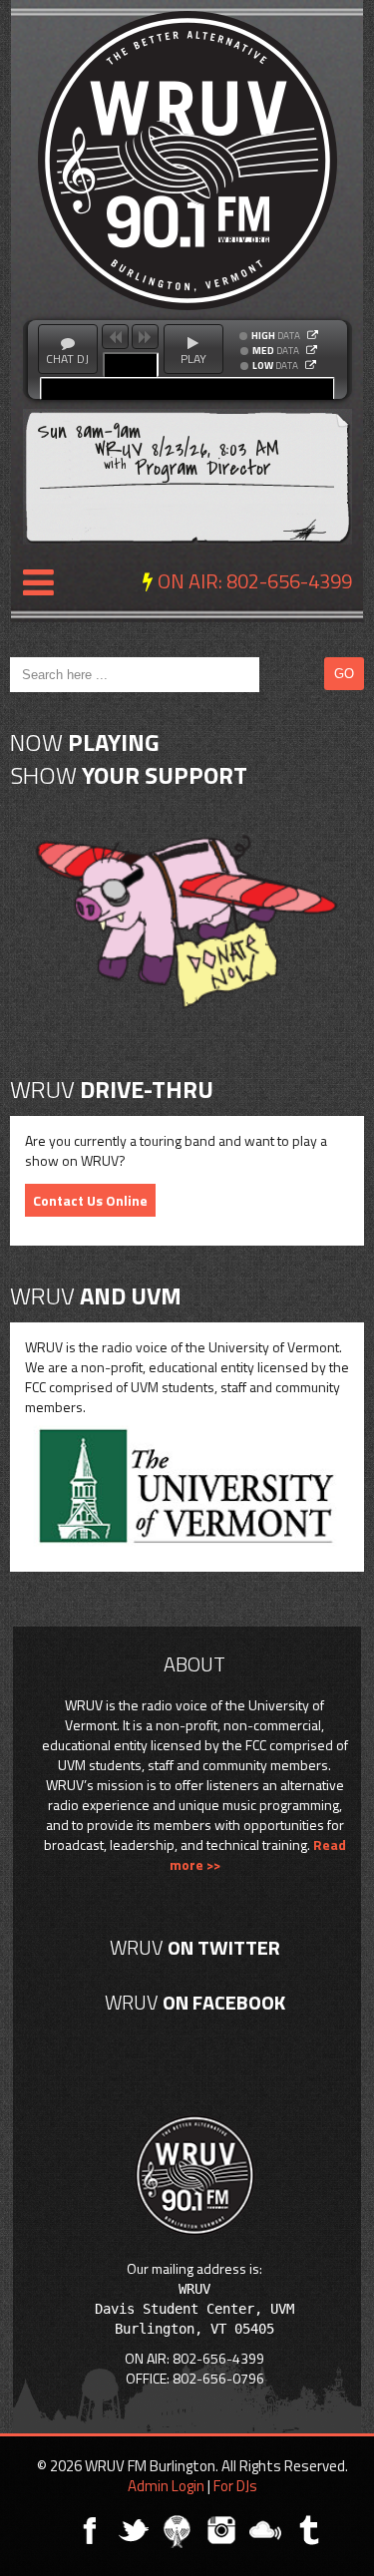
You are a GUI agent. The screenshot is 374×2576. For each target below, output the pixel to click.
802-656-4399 (289, 581)
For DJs (235, 2486)
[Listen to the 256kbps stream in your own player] (313, 335)
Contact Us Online (90, 1200)
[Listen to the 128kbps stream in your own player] (312, 350)
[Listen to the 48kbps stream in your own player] (311, 365)
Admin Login (166, 2486)
